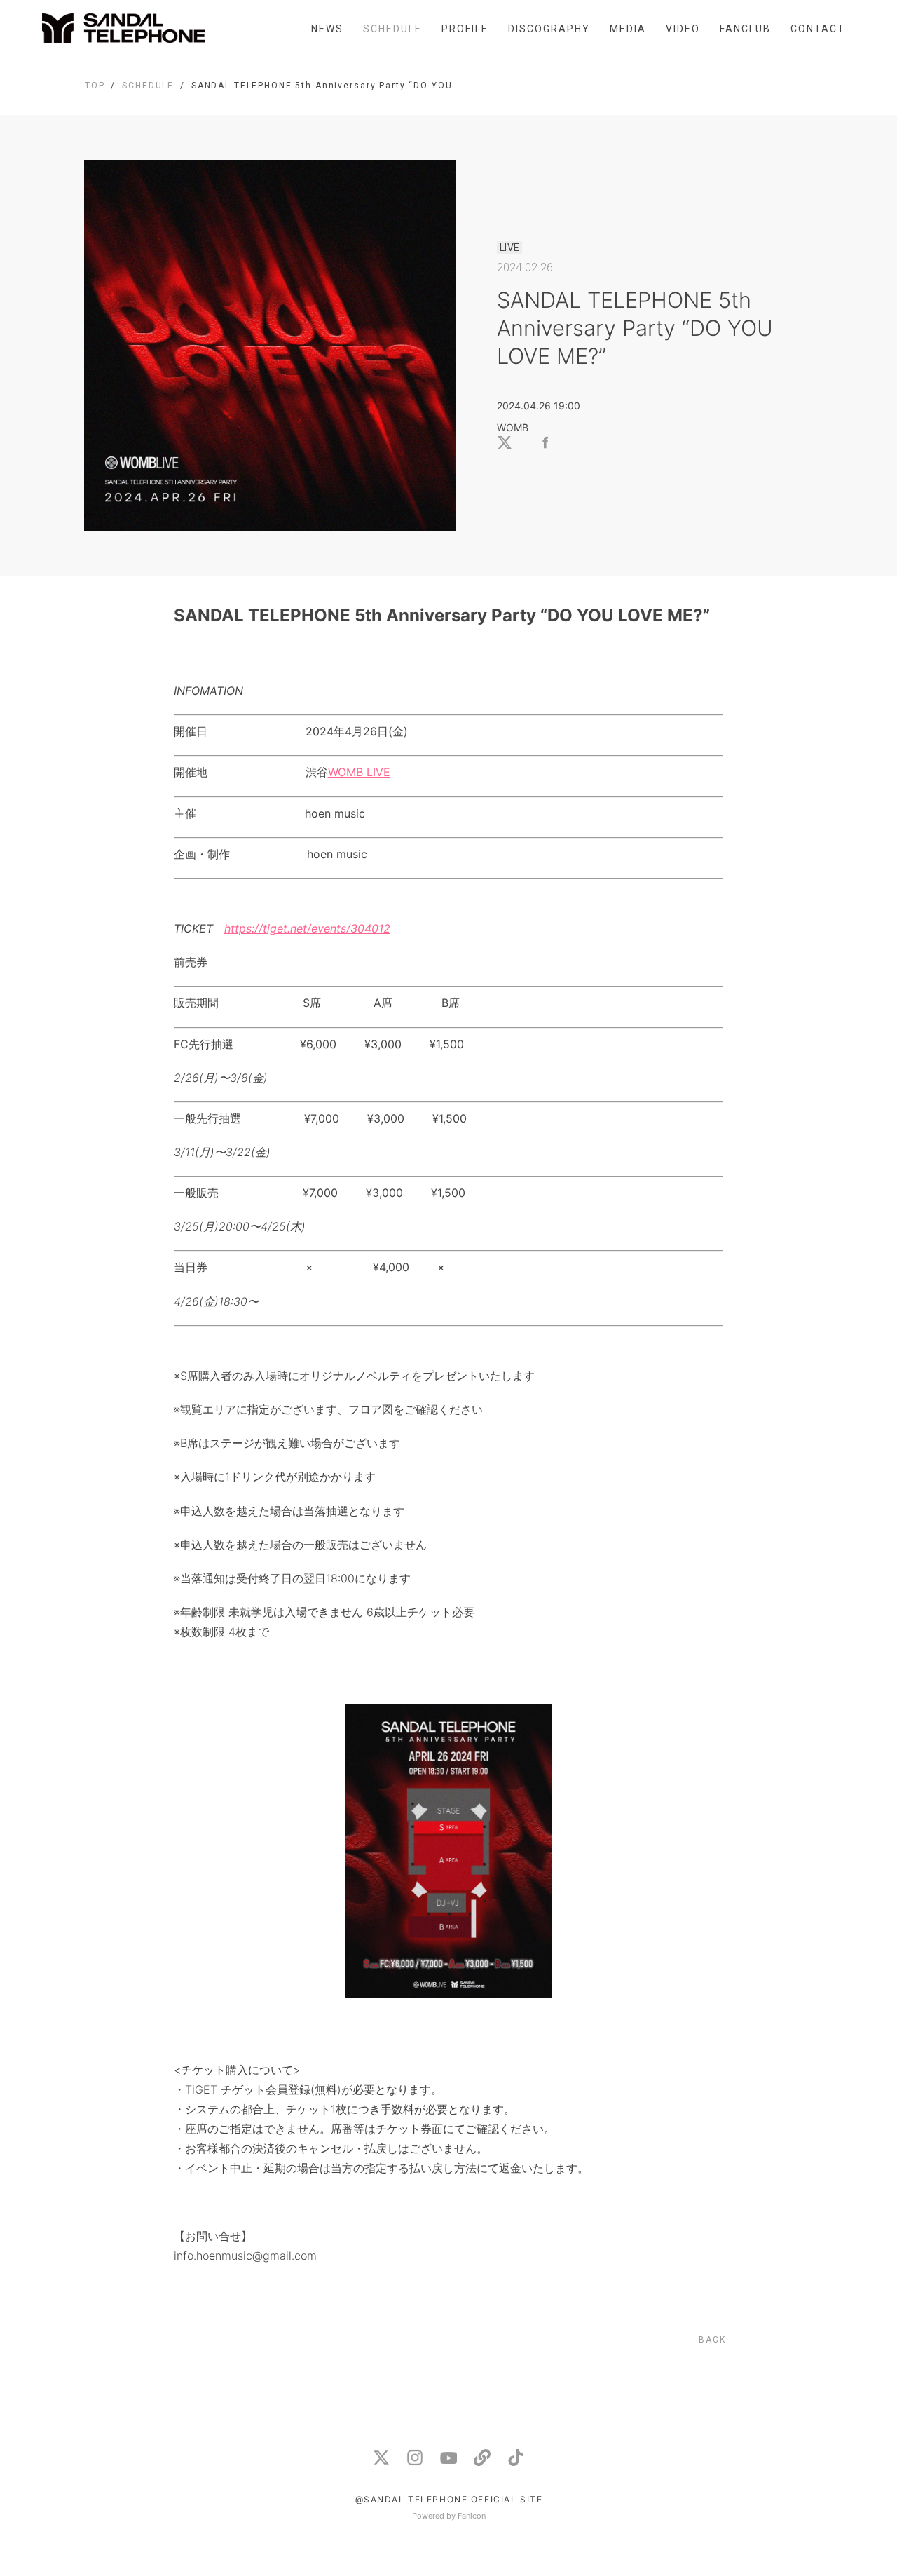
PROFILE (465, 29)
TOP (95, 86)
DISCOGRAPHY (549, 29)
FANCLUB (745, 29)
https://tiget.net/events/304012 (307, 928)
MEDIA (628, 29)
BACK (712, 2340)
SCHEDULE (392, 29)
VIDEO (683, 29)
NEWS (327, 29)
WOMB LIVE (359, 772)
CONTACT (818, 29)
